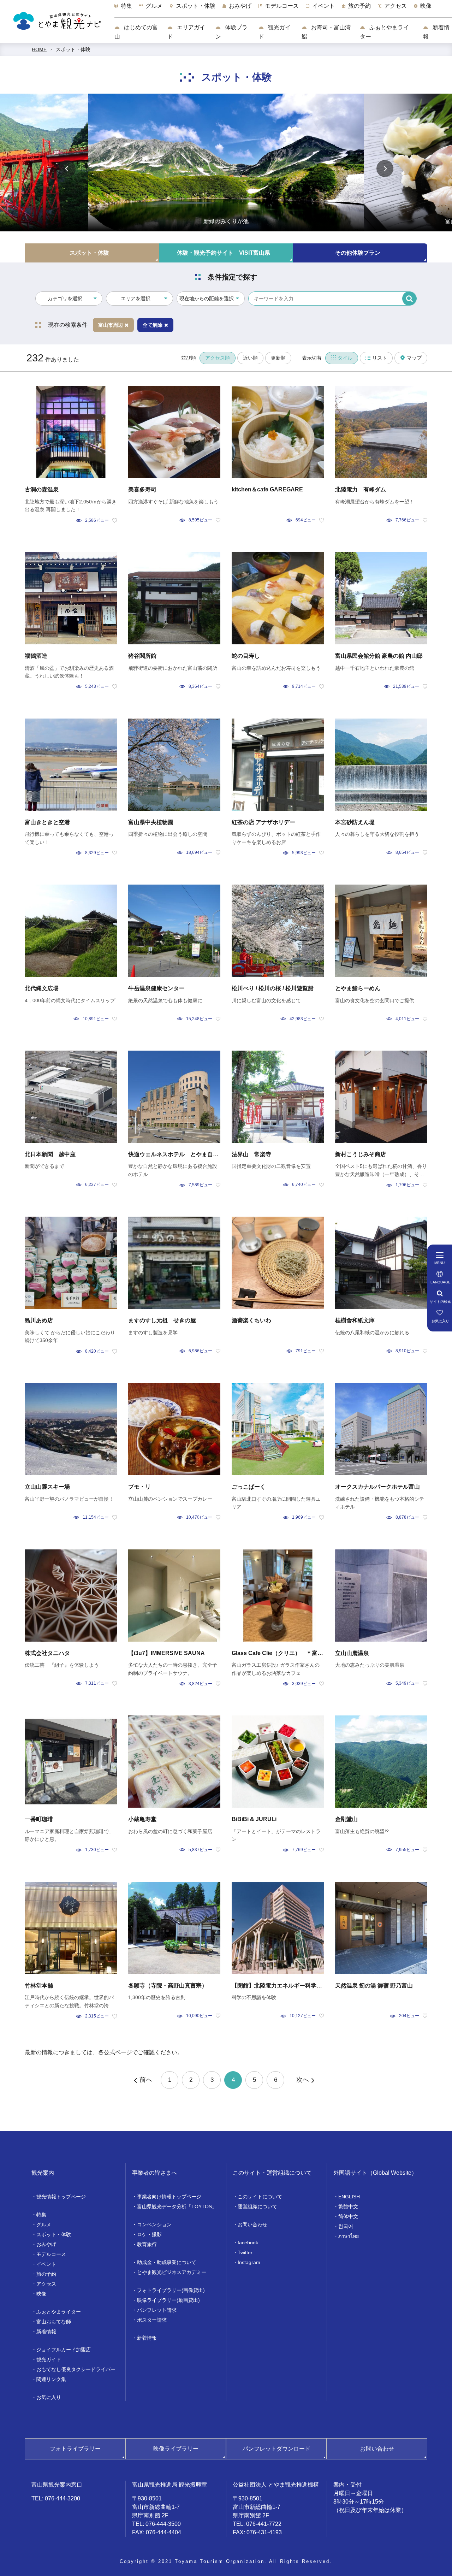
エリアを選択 (136, 299)
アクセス (46, 2284)
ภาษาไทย (349, 2236)
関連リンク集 (51, 2379)
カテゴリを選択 (65, 299)
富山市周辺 (111, 325)
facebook (248, 2243)
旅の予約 (46, 2274)
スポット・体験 (73, 49)
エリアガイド (186, 32)
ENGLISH (349, 2197)
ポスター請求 (152, 2320)
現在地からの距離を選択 (207, 299)
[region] (283, 10)
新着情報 (436, 32)
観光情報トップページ (61, 2197)
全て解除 (153, 325)
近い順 (250, 358)
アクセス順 (218, 358)
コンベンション (154, 2225)
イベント (46, 2264)
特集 (41, 2215)
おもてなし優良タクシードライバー (76, 2369)
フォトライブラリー (75, 2449)
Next (385, 169)
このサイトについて (260, 2197)
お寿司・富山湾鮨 (326, 32)
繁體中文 (348, 2206)
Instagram (249, 2262)
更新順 (278, 358)
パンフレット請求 (157, 2310)
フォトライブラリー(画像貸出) (171, 2290)
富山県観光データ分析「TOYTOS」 (177, 2206)
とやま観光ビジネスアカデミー (172, 2272)
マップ (414, 358)
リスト (380, 358)
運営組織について (257, 2206)
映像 (41, 2294)
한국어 (346, 2226)
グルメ (44, 2225)
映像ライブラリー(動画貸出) (168, 2300)
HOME (39, 49)
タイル (345, 358)
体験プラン (231, 32)
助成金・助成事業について (167, 2262)
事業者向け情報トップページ (169, 2197)
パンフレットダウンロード (276, 2449)
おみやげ (46, 2244)
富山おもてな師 (54, 2322)
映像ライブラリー (176, 2449)
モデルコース (51, 2254)
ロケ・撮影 (149, 2234)
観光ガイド (275, 32)
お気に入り (49, 2397)
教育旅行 (147, 2244)
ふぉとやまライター (384, 32)
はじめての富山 (136, 32)
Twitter (245, 2252)
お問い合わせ (252, 2225)
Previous (67, 169)
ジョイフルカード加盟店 (64, 2350)
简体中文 (348, 2216)
